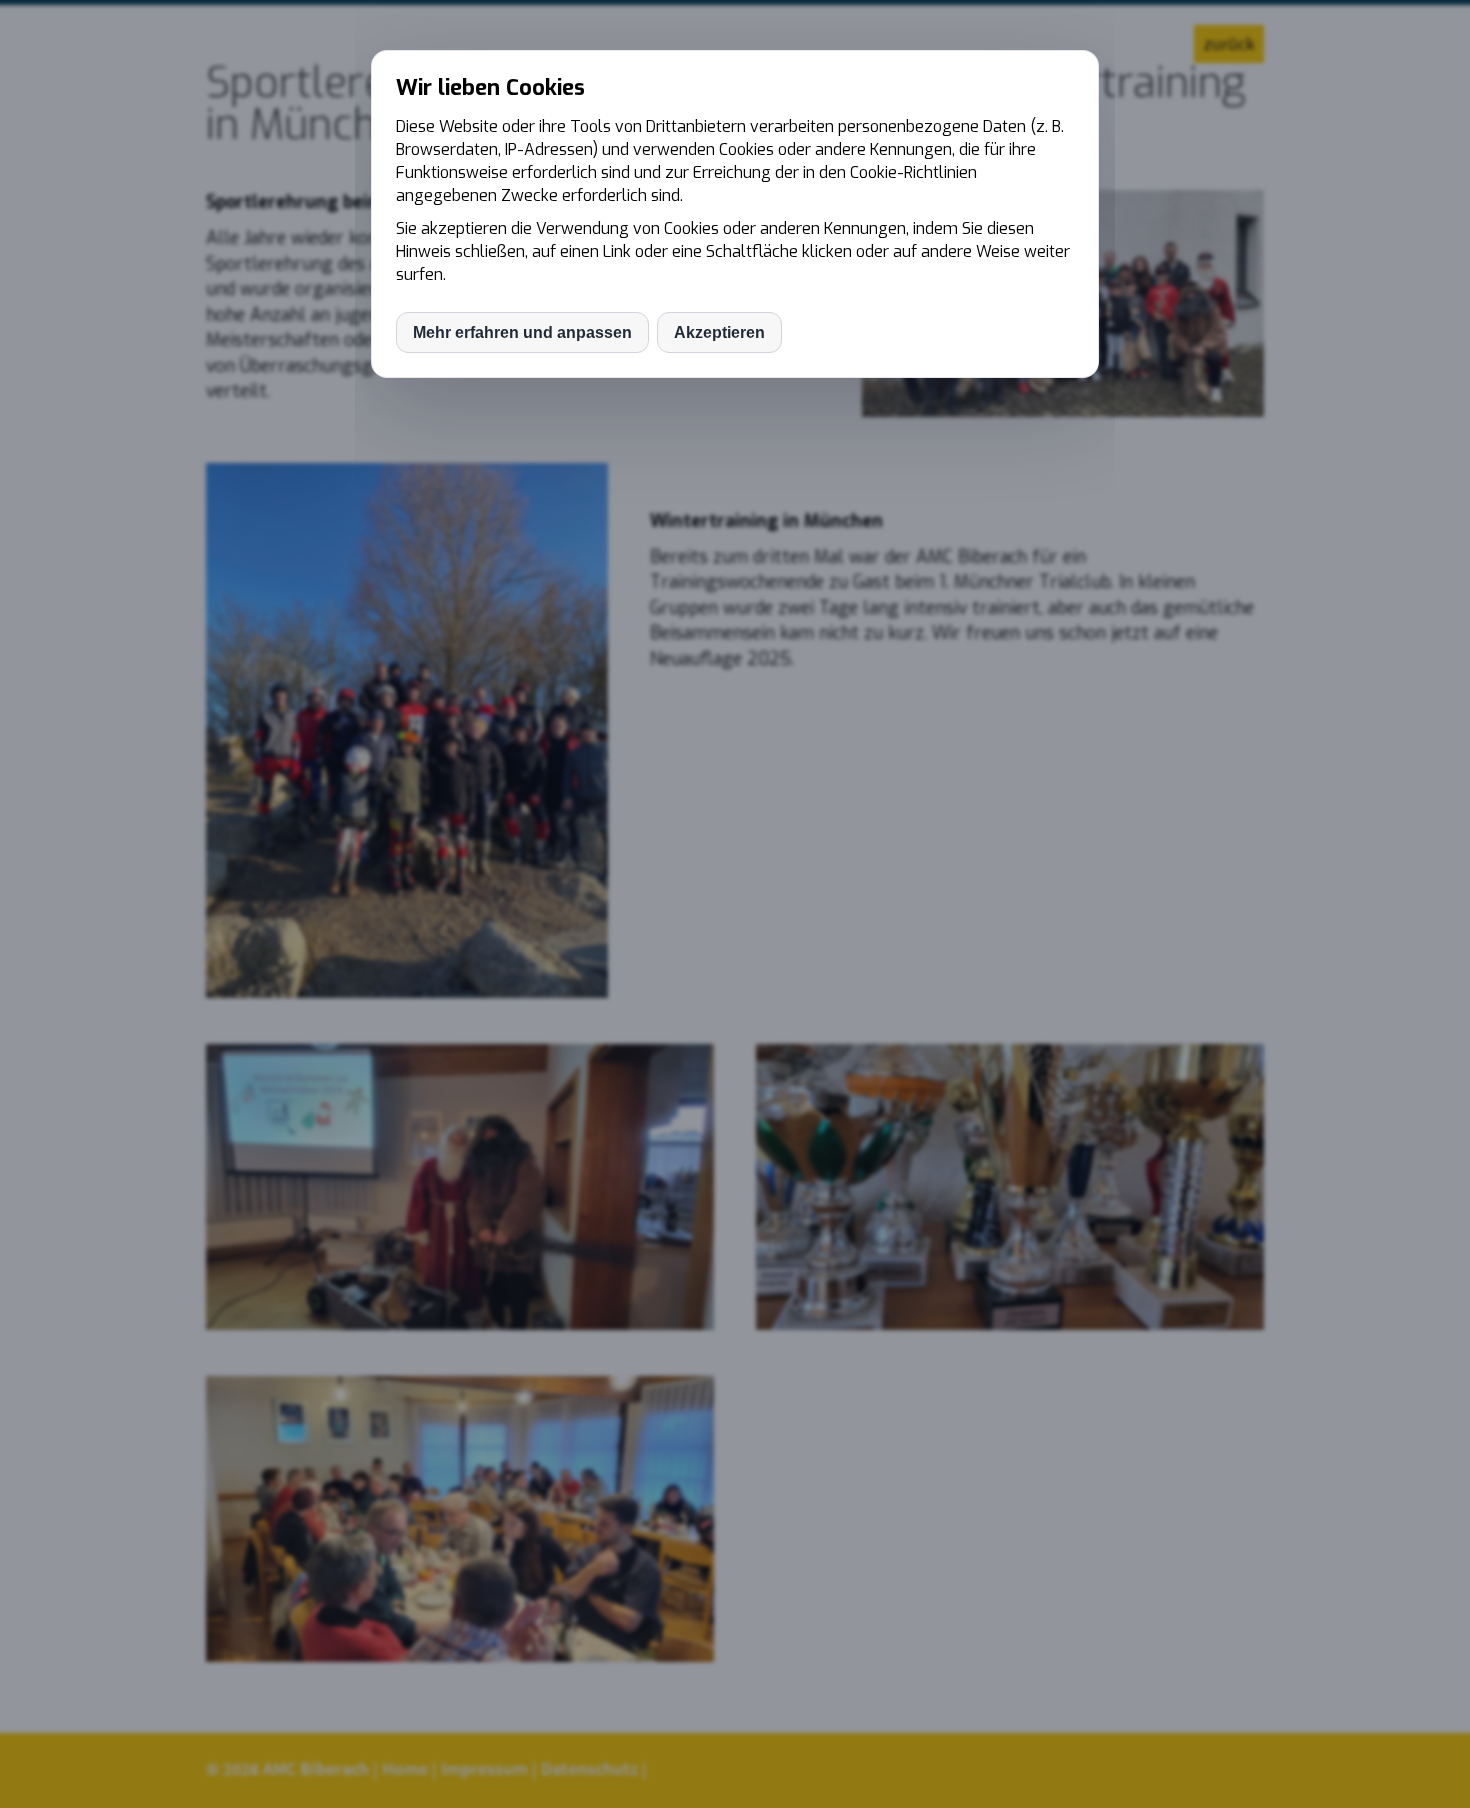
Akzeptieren (719, 332)
